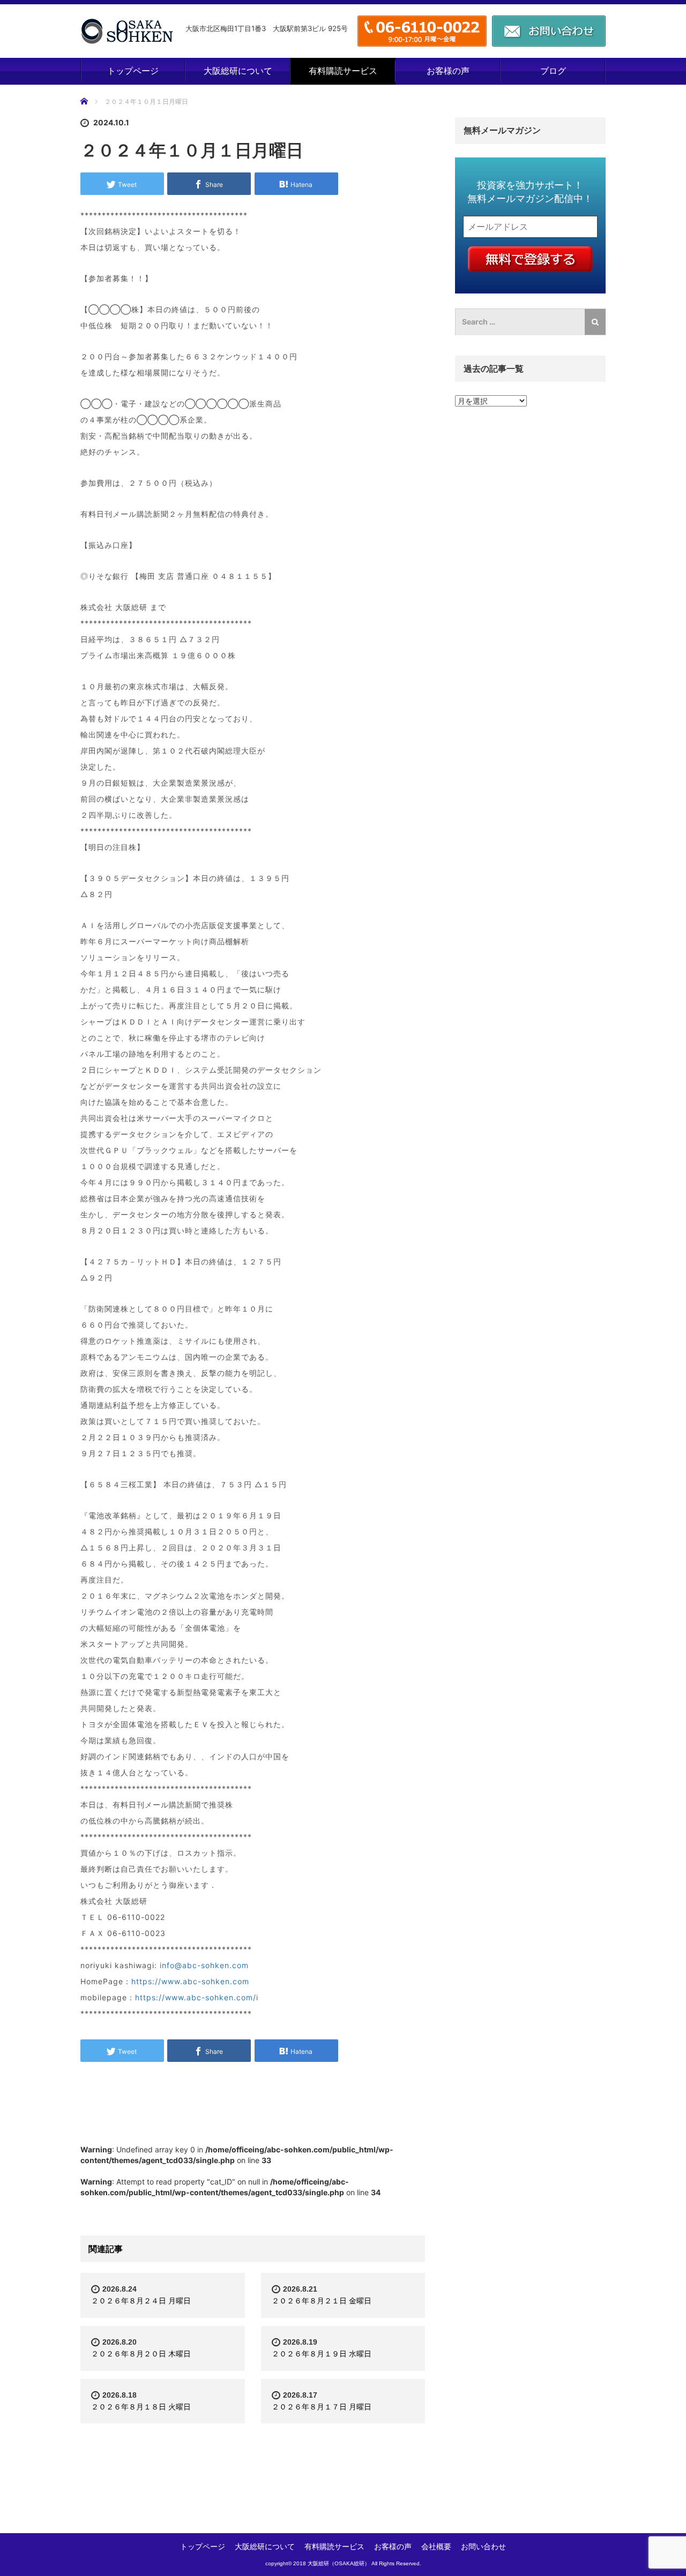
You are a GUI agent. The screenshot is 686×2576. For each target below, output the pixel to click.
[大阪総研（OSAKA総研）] (127, 31)
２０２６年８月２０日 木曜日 (141, 2353)
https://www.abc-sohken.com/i (197, 1997)
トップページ (133, 71)
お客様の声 (448, 71)
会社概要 (436, 2546)
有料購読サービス (343, 71)
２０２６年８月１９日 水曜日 (322, 2353)
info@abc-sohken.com (204, 1965)
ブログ (553, 71)
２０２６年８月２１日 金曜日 (322, 2300)
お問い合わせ (483, 2546)
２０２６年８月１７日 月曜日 (322, 2406)
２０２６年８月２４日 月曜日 (141, 2300)
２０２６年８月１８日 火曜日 (141, 2406)
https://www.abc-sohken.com (190, 1981)
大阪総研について (238, 71)
